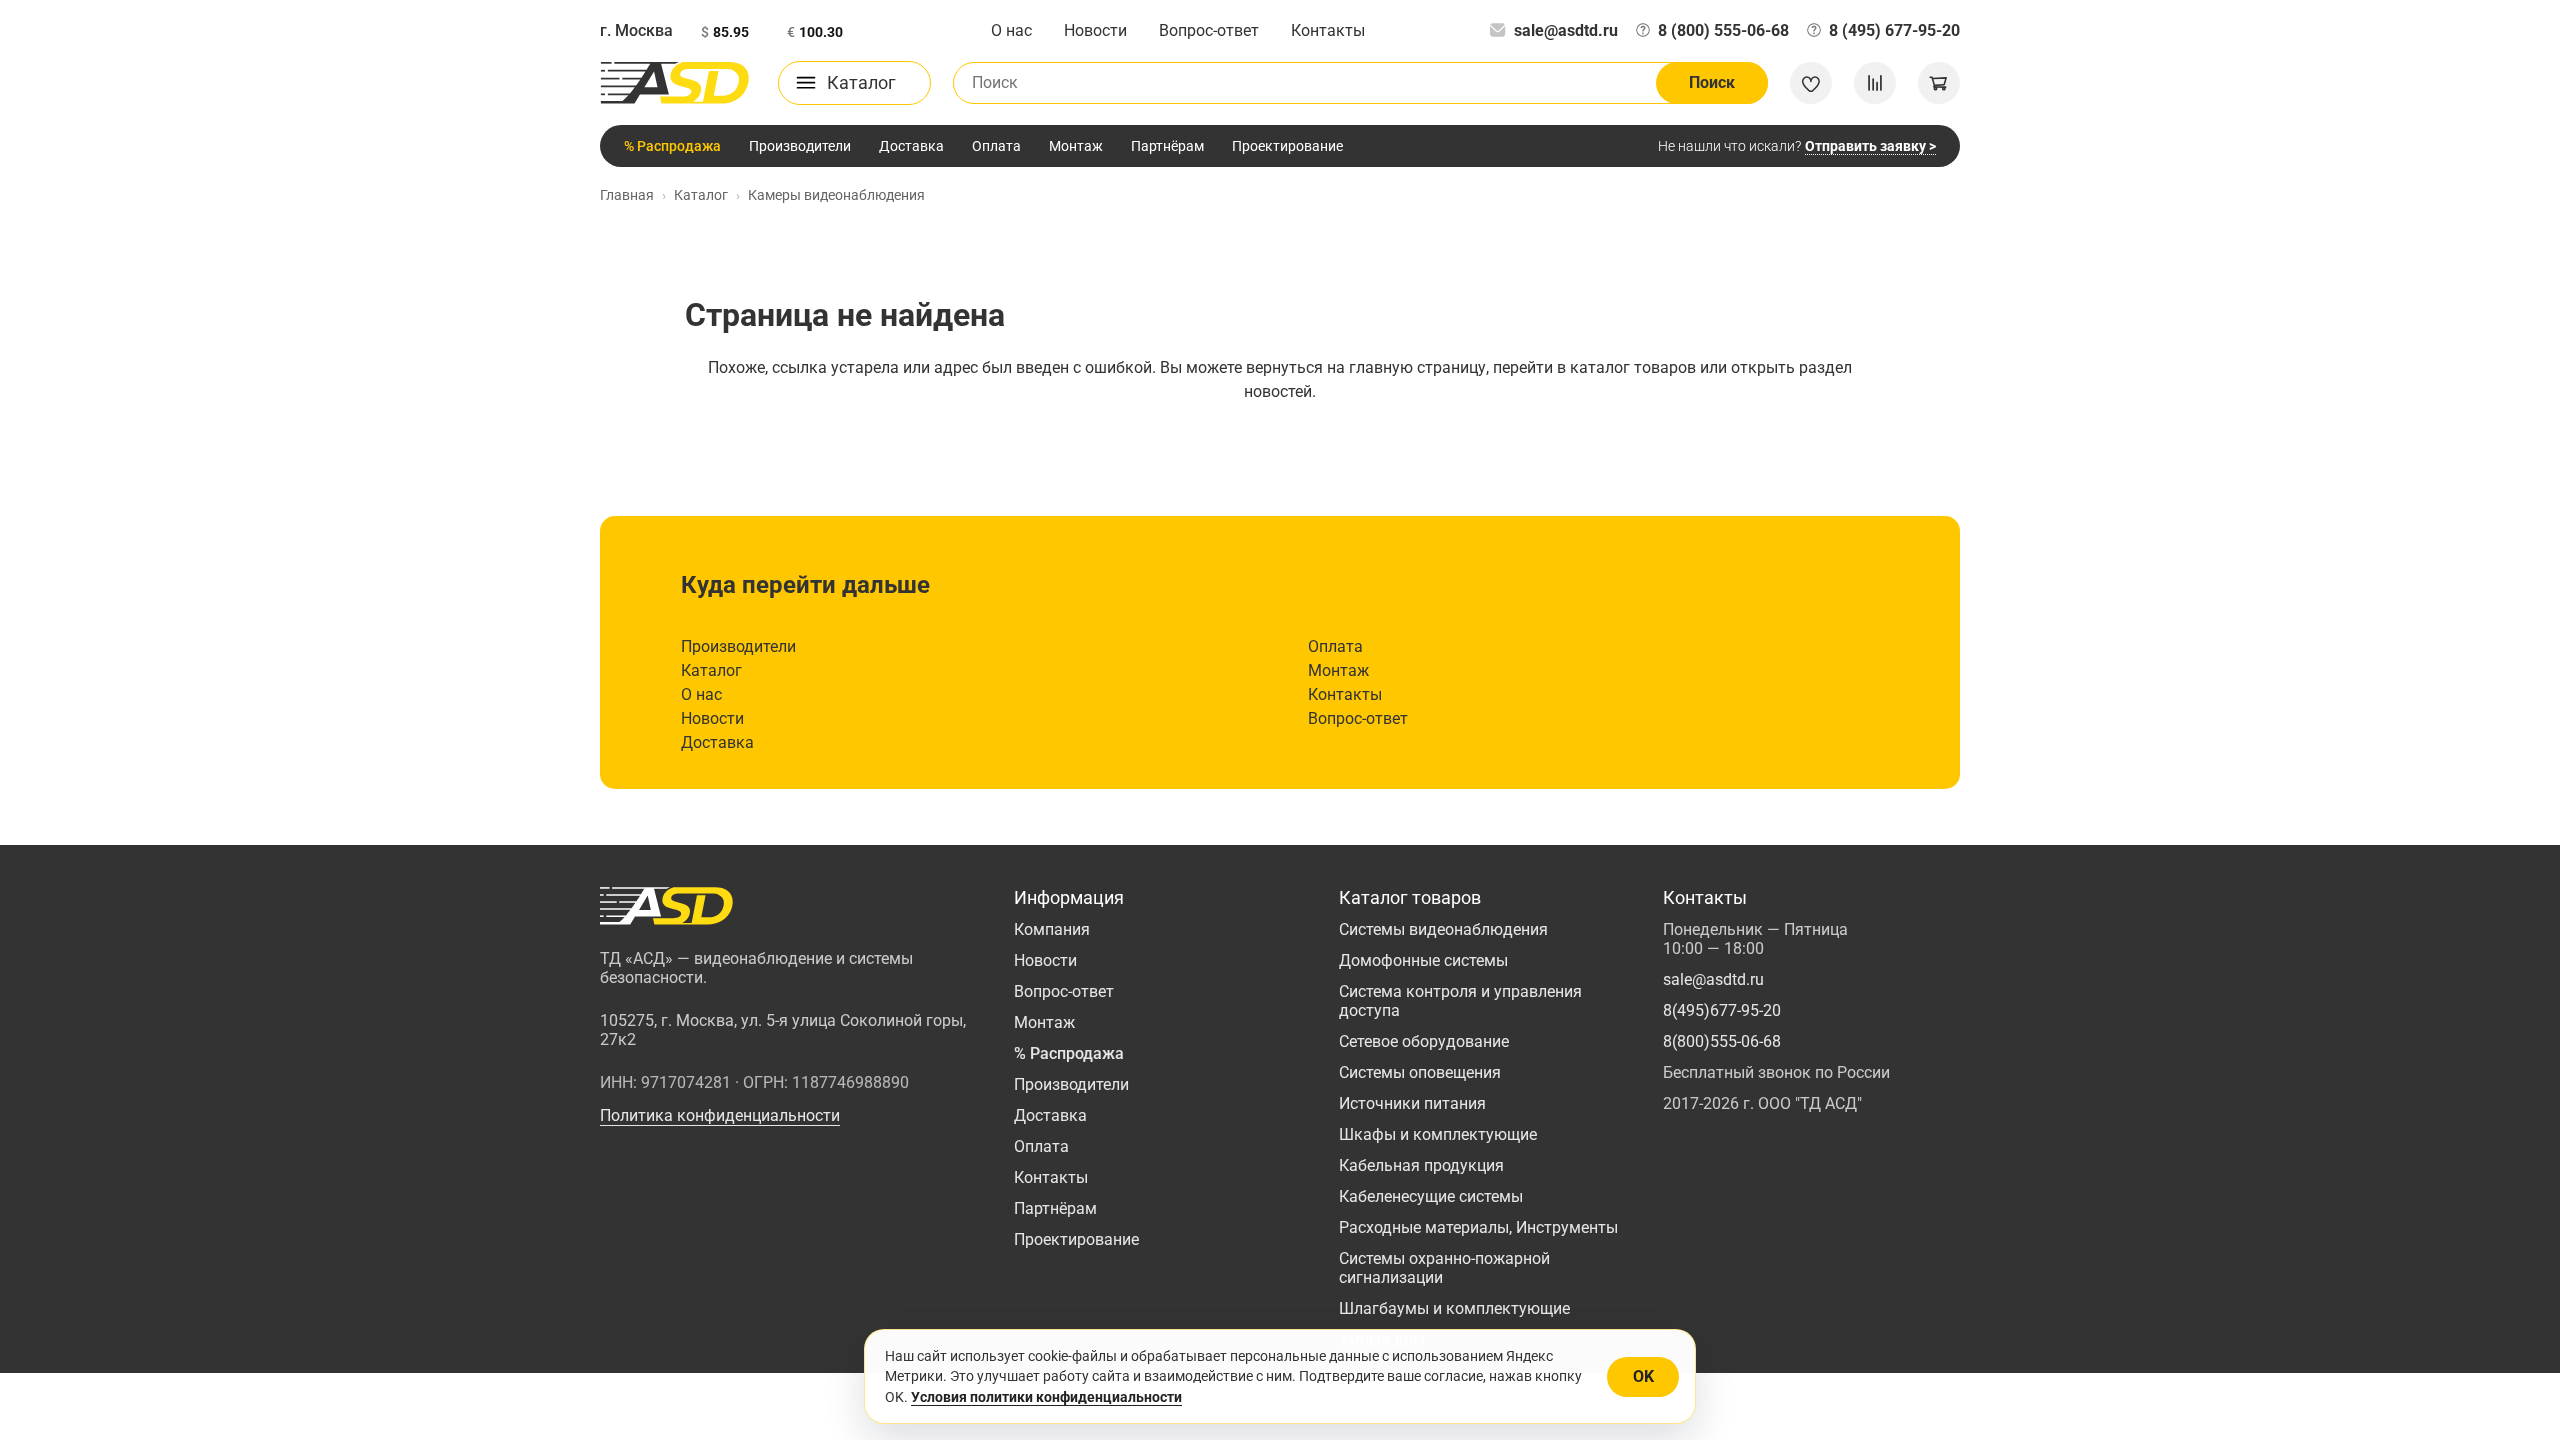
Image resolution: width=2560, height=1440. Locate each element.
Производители (800, 146)
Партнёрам (1167, 146)
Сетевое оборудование (1424, 1041)
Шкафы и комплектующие (1438, 1134)
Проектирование (1287, 146)
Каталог (711, 670)
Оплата (996, 146)
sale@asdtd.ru (1566, 30)
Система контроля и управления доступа (1460, 1001)
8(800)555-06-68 (1722, 1041)
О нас (1011, 30)
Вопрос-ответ (1209, 30)
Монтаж (1076, 146)
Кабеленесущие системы (1431, 1196)
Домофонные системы (1423, 960)
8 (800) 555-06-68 (1723, 30)
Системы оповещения (1420, 1072)
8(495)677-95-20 (1722, 1010)
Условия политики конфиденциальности (1046, 1397)
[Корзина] (1939, 83)
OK (1643, 1376)
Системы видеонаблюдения (1443, 929)
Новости (1095, 30)
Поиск (1712, 82)
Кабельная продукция (1421, 1165)
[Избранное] (1811, 83)
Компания (1052, 929)
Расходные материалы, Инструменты (1478, 1227)
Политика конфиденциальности (720, 1115)
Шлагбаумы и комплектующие (1454, 1308)
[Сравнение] (1875, 83)
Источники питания (1412, 1103)
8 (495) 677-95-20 (1894, 30)
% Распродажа (672, 146)
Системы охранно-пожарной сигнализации (1444, 1268)
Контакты (1328, 30)
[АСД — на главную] (675, 83)
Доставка (911, 146)
